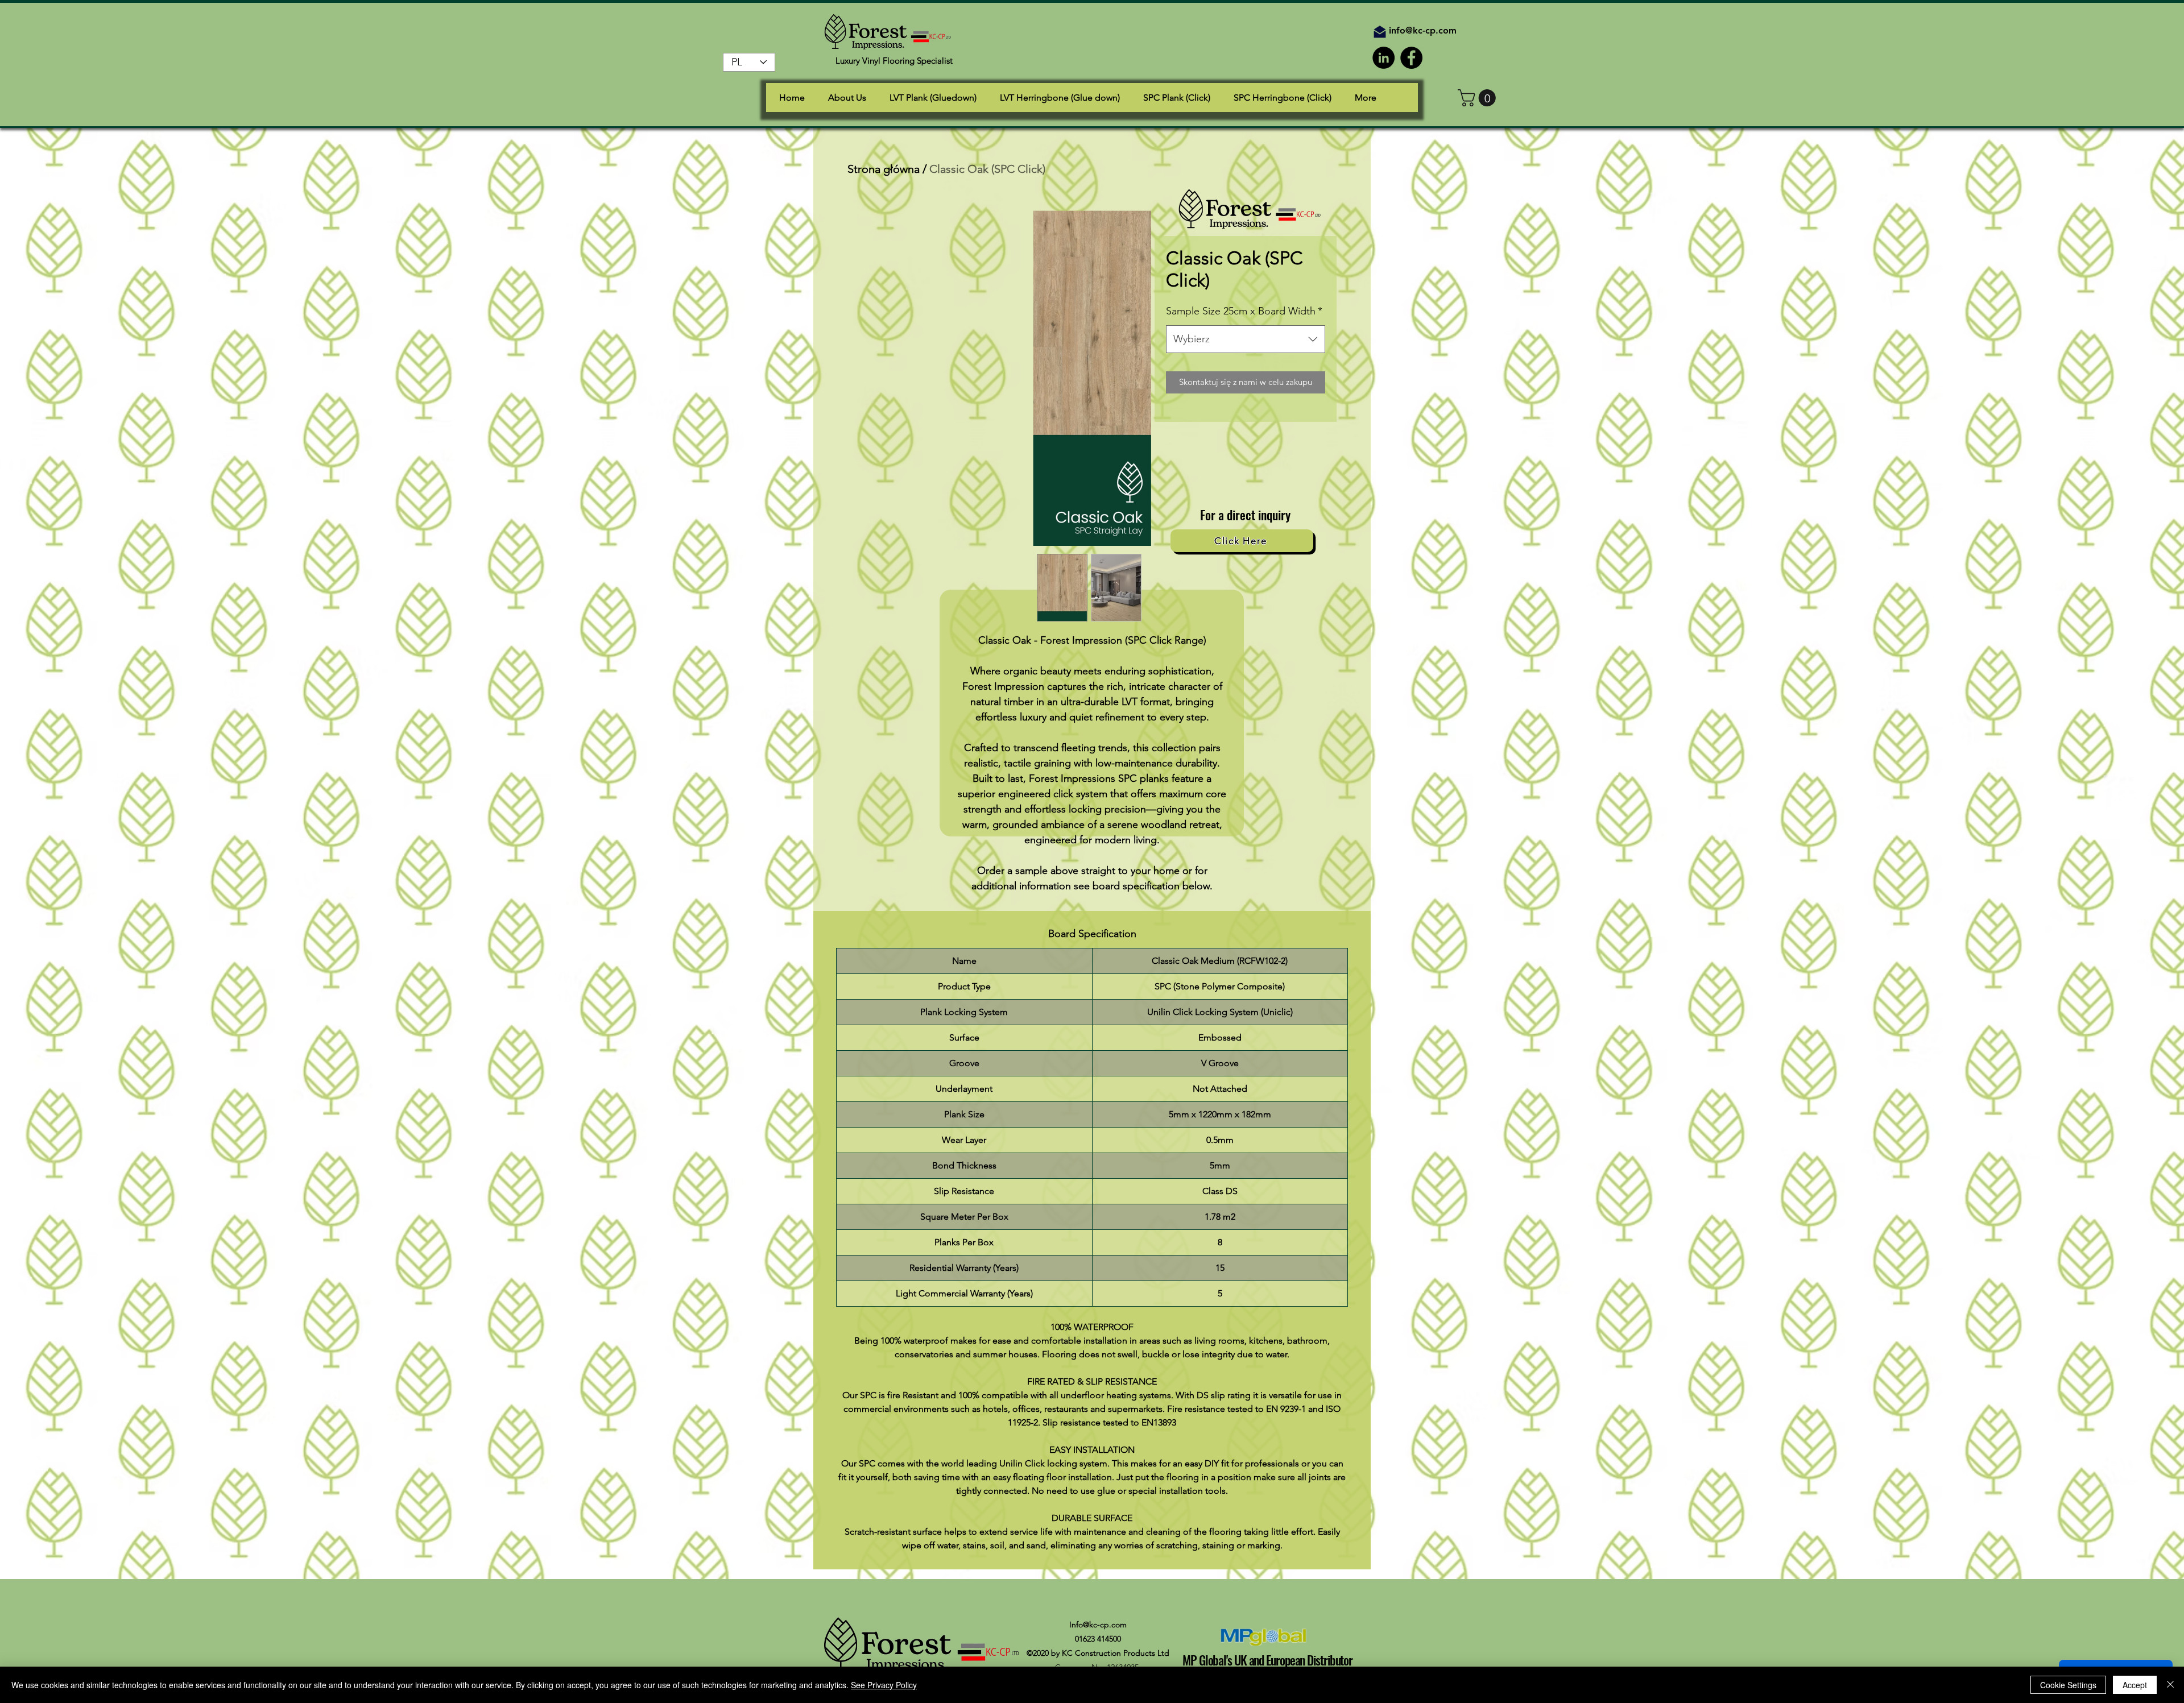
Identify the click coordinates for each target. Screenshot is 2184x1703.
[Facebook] (1411, 58)
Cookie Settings (2068, 1685)
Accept (2135, 1685)
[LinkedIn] (1383, 58)
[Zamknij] (2170, 1685)
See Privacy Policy (884, 1685)
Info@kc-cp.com (1098, 1625)
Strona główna (884, 169)
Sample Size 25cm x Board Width (1244, 311)
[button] (1479, 98)
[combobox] (1246, 339)
